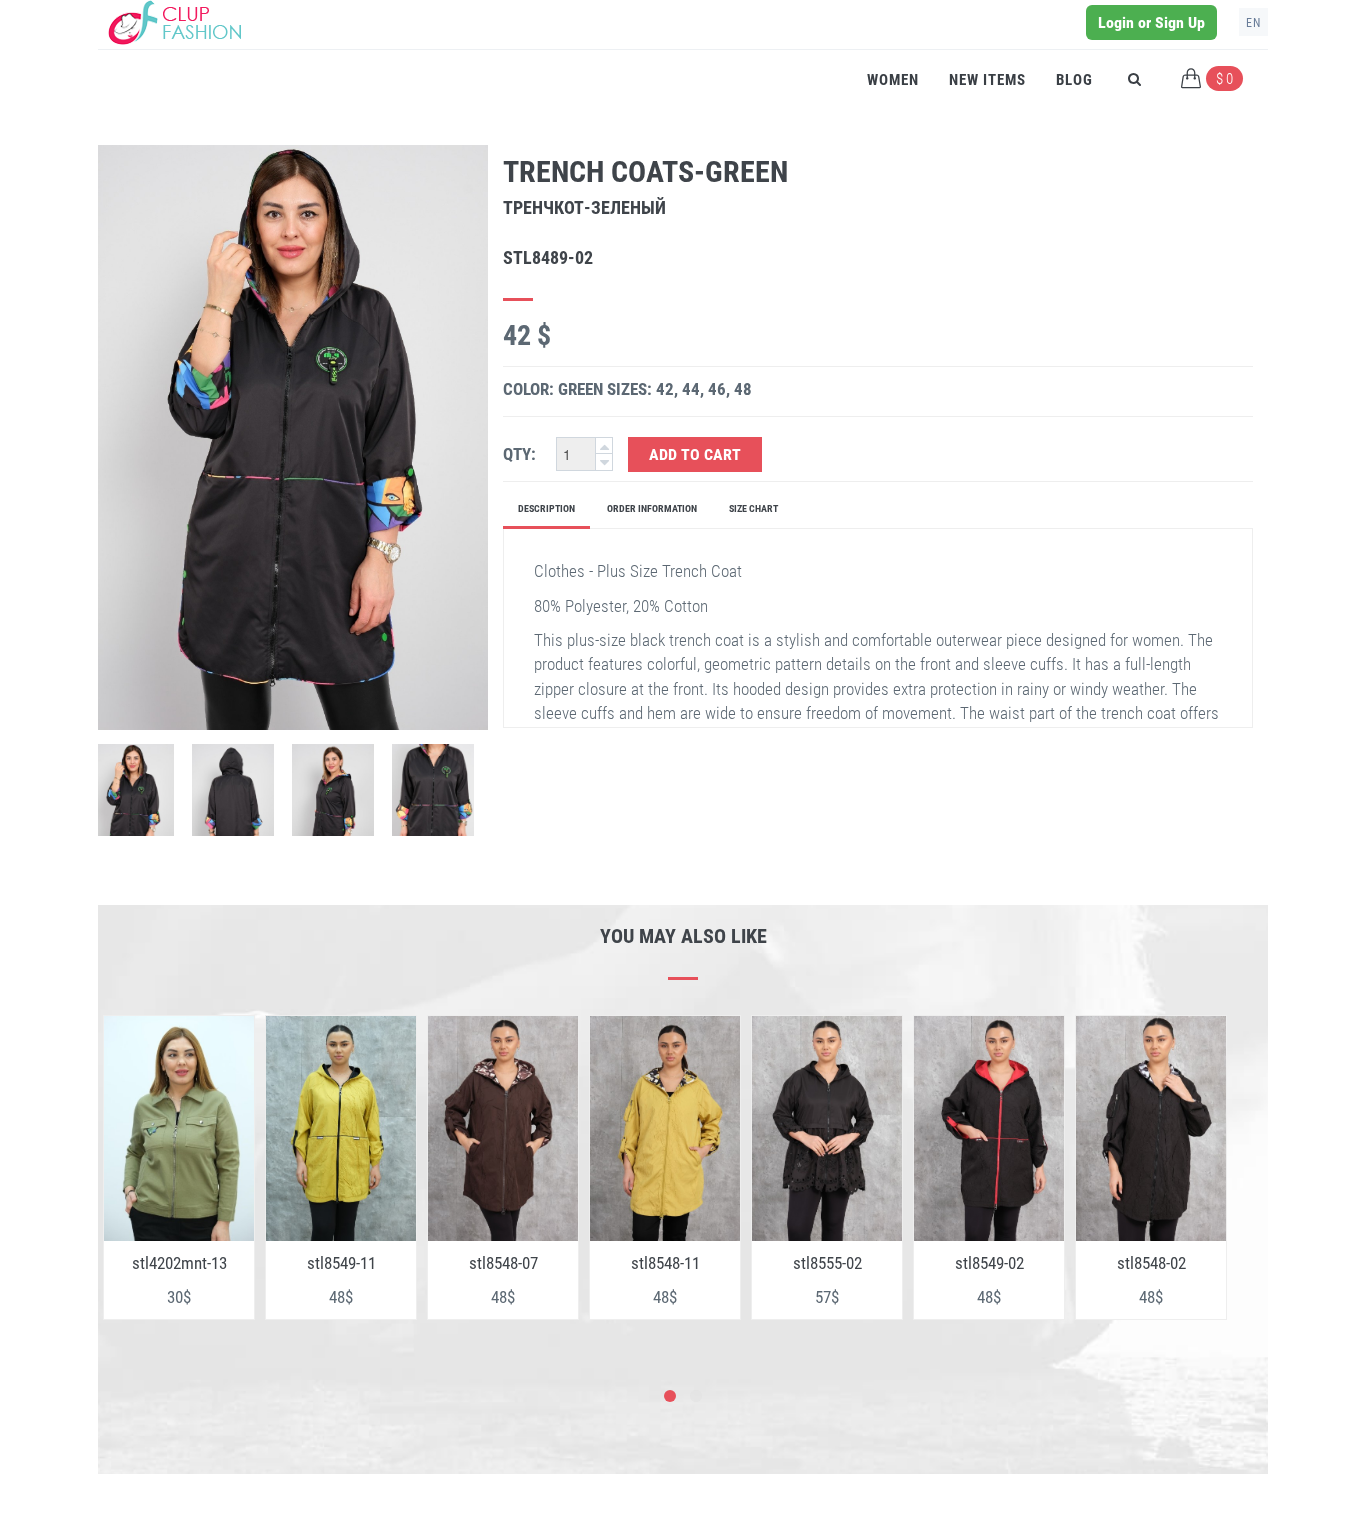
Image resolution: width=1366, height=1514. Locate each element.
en (1253, 23)
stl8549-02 (989, 1263)
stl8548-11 (665, 1263)
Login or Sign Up (1151, 22)
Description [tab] (546, 508)
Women (893, 80)
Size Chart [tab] (753, 508)
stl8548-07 (503, 1263)
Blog (1074, 80)
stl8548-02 (1151, 1263)
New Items (987, 80)
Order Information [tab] (652, 508)
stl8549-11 (341, 1263)
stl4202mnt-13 (179, 1263)
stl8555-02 (827, 1263)
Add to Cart (695, 454)
